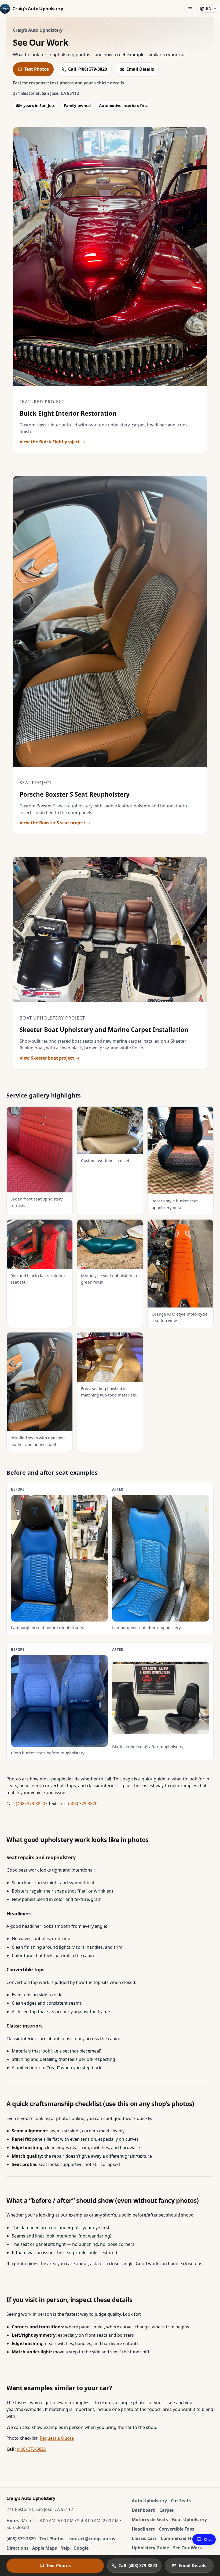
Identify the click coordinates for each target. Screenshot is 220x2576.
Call (87, 69)
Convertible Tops (177, 2529)
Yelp (65, 2548)
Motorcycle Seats (150, 2520)
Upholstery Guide (150, 2548)
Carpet (166, 2510)
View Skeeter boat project (47, 1058)
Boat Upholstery (189, 2520)
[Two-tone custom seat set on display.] (110, 1130)
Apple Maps (45, 2548)
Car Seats (181, 2501)
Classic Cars (144, 2538)
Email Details (140, 69)
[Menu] (190, 9)
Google (81, 2548)
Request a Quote (57, 2438)
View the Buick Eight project (50, 442)
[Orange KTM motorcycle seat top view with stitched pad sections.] (180, 1263)
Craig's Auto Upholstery (38, 8)
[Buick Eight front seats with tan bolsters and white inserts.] (110, 1357)
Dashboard (144, 2510)
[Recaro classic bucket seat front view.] (180, 1150)
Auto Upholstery (149, 2501)
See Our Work (188, 2548)
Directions (17, 2548)
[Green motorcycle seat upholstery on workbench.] (110, 1244)
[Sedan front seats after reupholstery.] (40, 1150)
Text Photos (37, 69)
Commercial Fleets (180, 2538)
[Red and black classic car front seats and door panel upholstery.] (40, 1244)
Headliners (143, 2529)
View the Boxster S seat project (52, 823)
